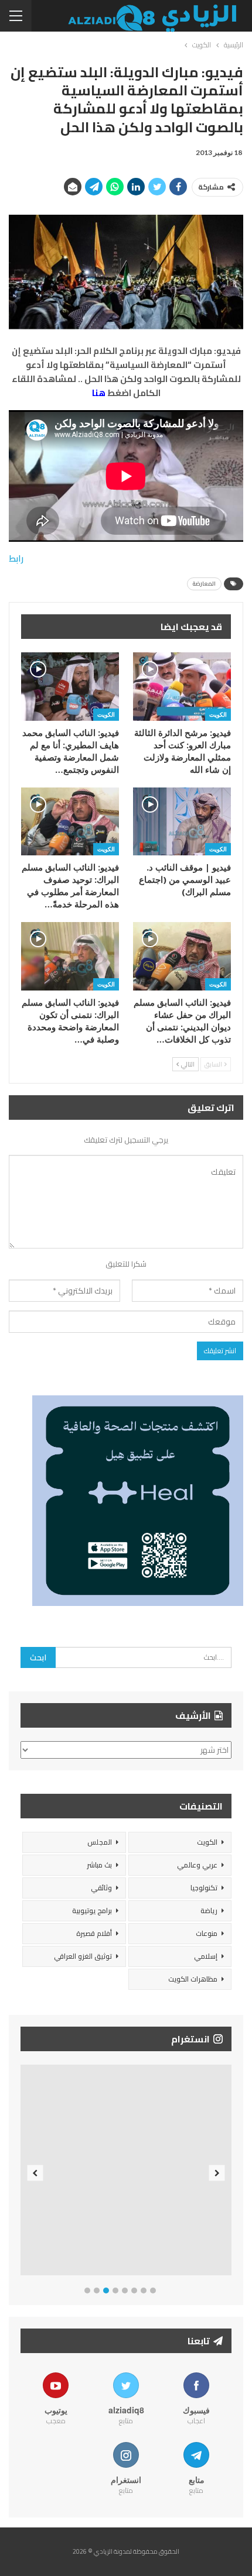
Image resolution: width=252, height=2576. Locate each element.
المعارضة (204, 584)
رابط (16, 558)
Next (217, 2173)
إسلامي (206, 1956)
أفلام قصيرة (94, 1933)
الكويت (218, 714)
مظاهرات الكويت (193, 1979)
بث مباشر (99, 1865)
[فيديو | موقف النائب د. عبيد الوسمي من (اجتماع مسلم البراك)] (182, 822)
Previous (35, 2173)
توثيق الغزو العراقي (83, 1956)
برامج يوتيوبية (92, 1910)
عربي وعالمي (197, 1865)
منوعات (207, 1933)
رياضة (209, 1910)
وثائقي (101, 1888)
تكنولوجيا (204, 1888)
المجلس (100, 1842)
